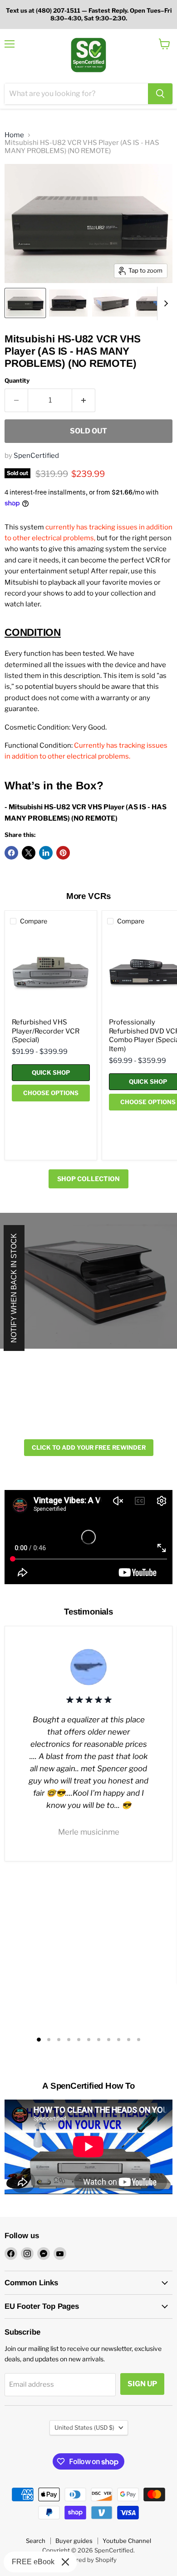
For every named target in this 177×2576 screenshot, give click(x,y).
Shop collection (88, 1179)
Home (14, 135)
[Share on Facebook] (11, 853)
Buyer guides (74, 2541)
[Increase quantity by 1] (84, 400)
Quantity (17, 381)
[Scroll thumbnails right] (164, 303)
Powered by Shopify (89, 2560)
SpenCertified (36, 456)
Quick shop (51, 1072)
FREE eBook (33, 2562)
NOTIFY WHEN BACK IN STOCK (14, 1288)
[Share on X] (29, 853)
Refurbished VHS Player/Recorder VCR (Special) (46, 1031)
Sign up (142, 2384)
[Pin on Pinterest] (63, 853)
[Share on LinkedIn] (46, 853)
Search (36, 2541)
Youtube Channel (127, 2541)
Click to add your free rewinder (89, 1447)
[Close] (65, 2562)
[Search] (160, 94)
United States (84, 2427)
